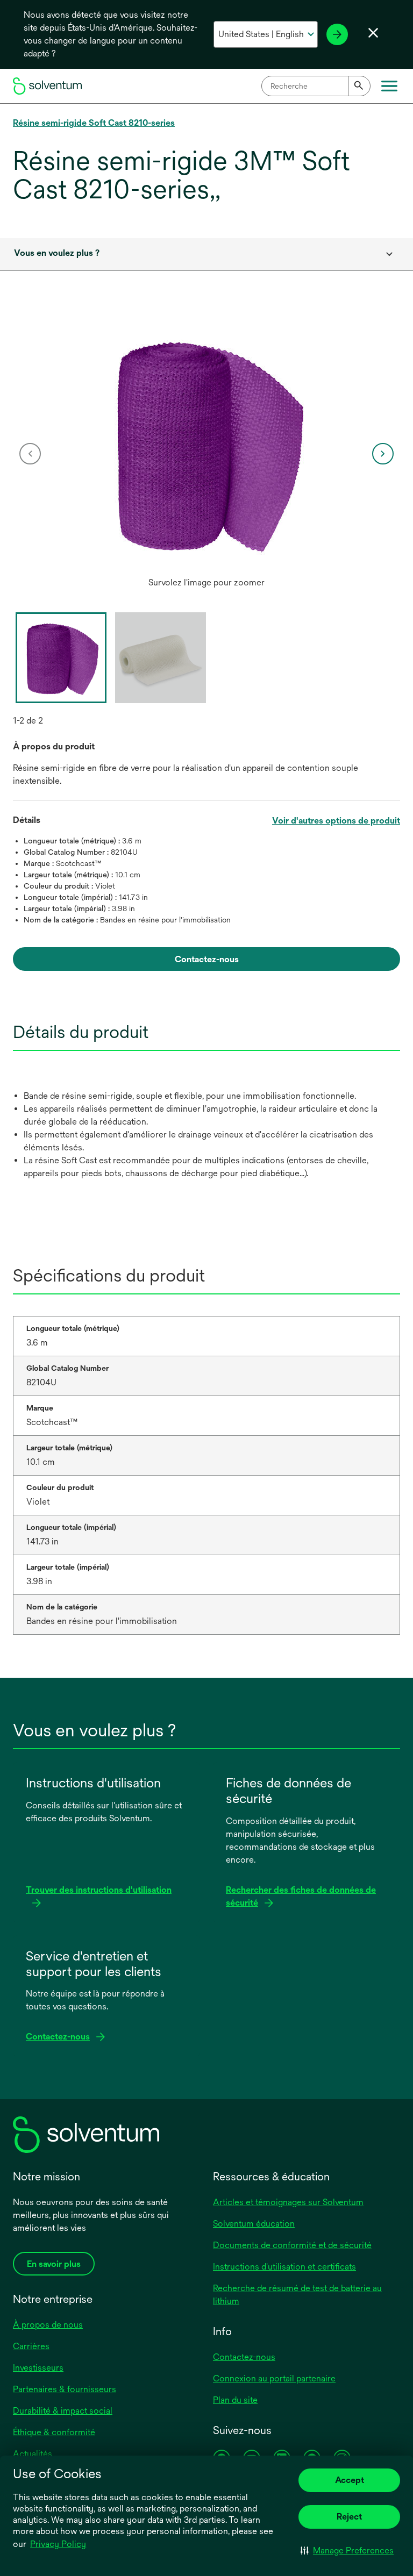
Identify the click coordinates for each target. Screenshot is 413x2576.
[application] (206, 443)
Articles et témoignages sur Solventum (288, 2202)
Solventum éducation (254, 2224)
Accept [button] (350, 2480)
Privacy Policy (58, 2544)
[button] (347, 2550)
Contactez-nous (244, 2357)
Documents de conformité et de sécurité (292, 2245)
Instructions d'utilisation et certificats (284, 2267)
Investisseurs (38, 2368)
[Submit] (359, 86)
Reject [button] (349, 2517)
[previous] (30, 454)
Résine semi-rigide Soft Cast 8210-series (94, 123)
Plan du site (235, 2400)
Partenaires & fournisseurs (65, 2389)
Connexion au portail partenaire (274, 2378)
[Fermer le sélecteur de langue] (373, 33)
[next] (383, 454)
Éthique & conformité (54, 2432)
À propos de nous (48, 2325)
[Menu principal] (389, 86)
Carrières (31, 2346)
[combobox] (316, 86)
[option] (206, 454)
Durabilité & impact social (63, 2411)
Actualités (33, 2454)
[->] (337, 34)
